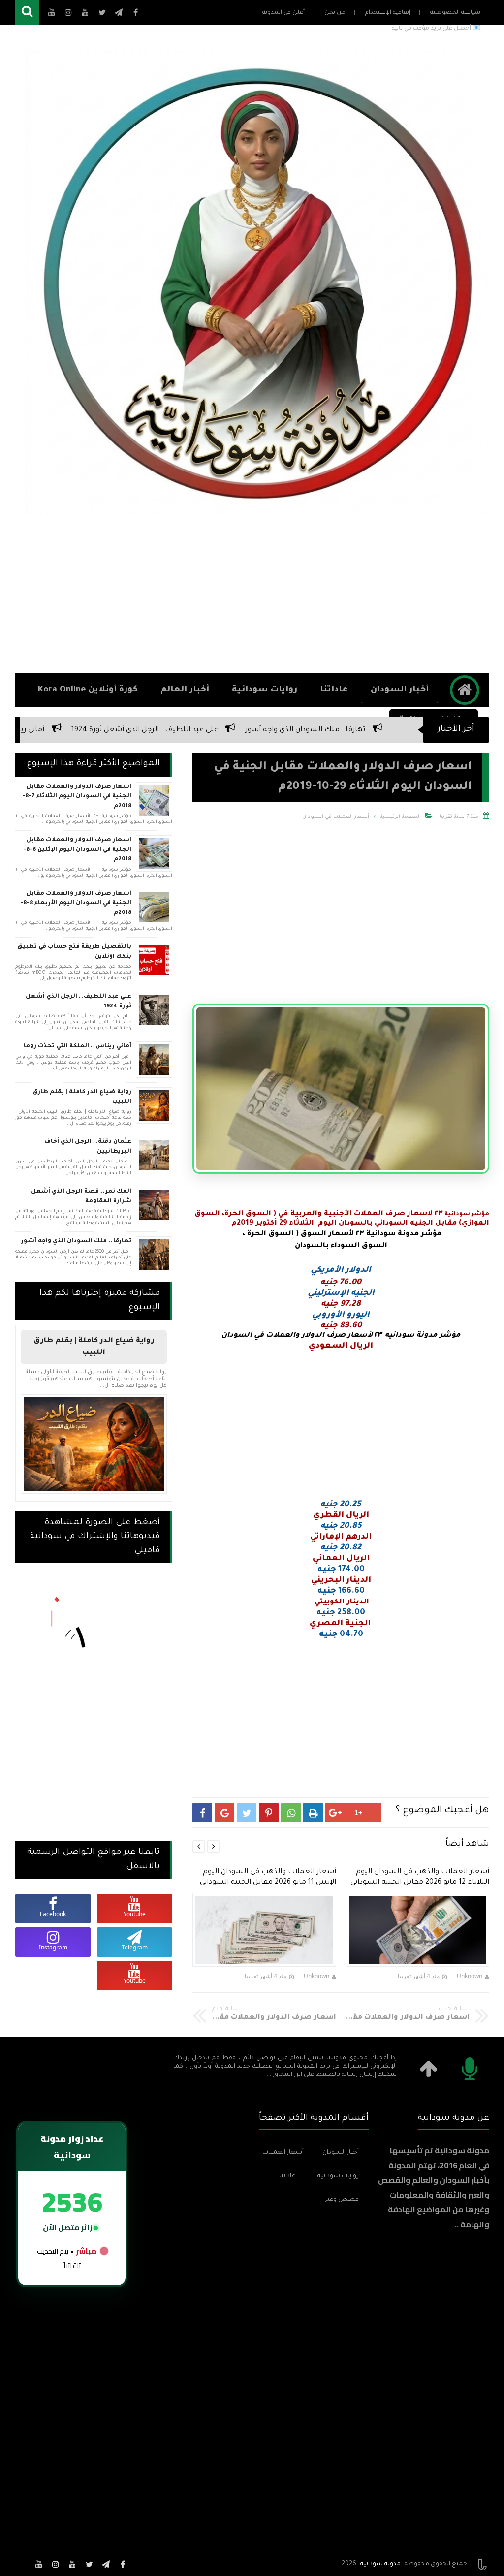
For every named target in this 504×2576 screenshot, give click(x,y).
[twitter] (89, 2564)
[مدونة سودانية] (257, 283)
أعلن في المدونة (283, 13)
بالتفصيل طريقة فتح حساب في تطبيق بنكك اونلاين (74, 952)
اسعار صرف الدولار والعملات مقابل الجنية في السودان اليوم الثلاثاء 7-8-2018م (77, 797)
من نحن (335, 13)
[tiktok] (22, 2564)
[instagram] (56, 2564)
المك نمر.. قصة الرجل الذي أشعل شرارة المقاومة (81, 1197)
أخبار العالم (185, 690)
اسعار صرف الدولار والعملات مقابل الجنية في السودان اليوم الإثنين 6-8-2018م (77, 850)
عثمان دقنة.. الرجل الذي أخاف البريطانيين (88, 1147)
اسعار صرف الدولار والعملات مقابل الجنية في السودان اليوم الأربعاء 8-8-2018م (76, 904)
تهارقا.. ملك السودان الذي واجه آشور (76, 1241)
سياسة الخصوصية (455, 13)
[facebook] (123, 2564)
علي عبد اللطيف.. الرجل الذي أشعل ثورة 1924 (256, 730)
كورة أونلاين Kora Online (88, 690)
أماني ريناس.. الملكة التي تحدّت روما (98, 730)
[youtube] (72, 2564)
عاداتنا (334, 690)
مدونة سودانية (380, 2564)
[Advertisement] (252, 594)
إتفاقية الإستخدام (388, 13)
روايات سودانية (265, 690)
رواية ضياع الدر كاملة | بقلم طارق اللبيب (82, 1097)
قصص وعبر (342, 2200)
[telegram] (106, 2564)
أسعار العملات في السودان (336, 817)
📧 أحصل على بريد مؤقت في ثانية (436, 29)
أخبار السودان (400, 690)
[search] (27, 13)
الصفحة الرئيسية (400, 817)
